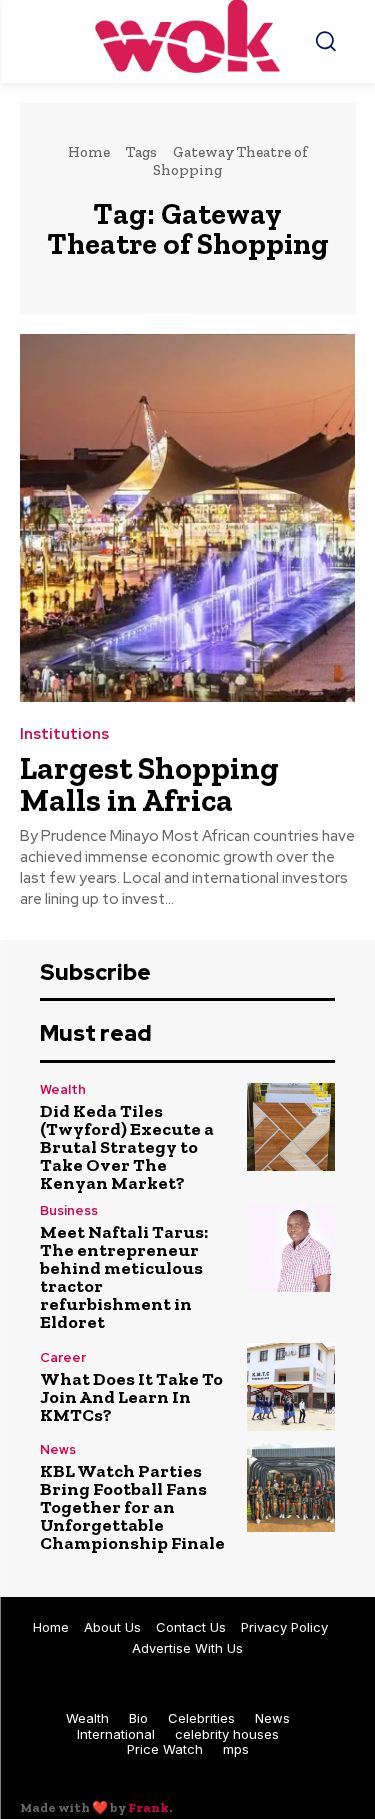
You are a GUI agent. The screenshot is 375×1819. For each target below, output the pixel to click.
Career (63, 1357)
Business (69, 1210)
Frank (148, 1807)
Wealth (63, 1089)
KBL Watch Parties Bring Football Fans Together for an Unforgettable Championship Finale (132, 1507)
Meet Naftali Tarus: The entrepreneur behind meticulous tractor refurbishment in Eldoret (124, 1277)
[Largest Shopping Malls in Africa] (187, 518)
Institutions (64, 734)
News (58, 1449)
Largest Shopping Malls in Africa (149, 784)
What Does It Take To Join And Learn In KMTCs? (131, 1397)
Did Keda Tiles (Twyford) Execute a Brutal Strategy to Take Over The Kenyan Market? (127, 1147)
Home (89, 152)
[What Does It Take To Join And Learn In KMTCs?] (291, 1387)
